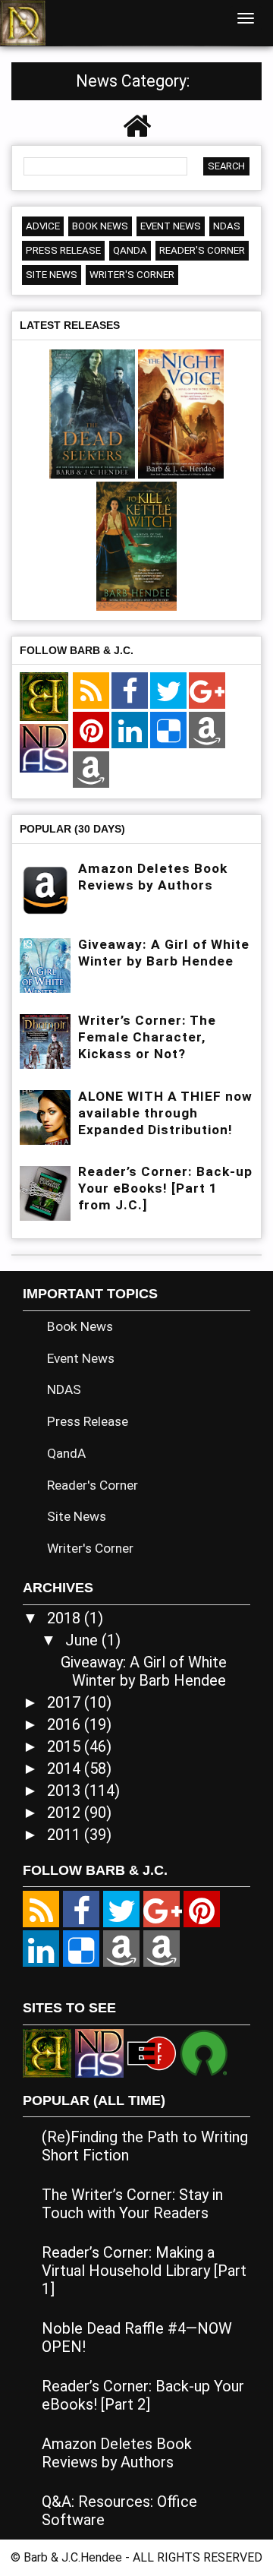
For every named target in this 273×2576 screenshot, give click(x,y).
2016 (66, 1724)
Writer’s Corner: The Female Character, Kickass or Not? (147, 1037)
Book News (100, 226)
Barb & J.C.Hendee (74, 2557)
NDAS (227, 226)
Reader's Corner (202, 250)
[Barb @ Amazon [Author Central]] (207, 732)
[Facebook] (130, 692)
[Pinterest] (91, 732)
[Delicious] (168, 732)
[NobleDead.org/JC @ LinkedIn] (130, 732)
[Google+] (207, 692)
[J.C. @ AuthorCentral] (162, 1949)
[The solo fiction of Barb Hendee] (44, 698)
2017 (66, 1702)
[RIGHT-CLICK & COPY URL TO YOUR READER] (91, 692)
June (83, 1640)
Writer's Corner (132, 275)
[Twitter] (168, 692)
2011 (66, 1835)
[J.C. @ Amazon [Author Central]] (91, 771)
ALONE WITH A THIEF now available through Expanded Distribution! (165, 1113)
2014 (66, 1768)
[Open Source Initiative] (204, 2052)
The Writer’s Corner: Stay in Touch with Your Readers (132, 2204)
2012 (66, 1813)
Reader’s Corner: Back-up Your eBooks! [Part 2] (143, 2395)
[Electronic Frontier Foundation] (152, 2052)
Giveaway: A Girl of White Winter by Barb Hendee (144, 1671)
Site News (52, 275)
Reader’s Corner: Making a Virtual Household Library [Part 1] (144, 2271)
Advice (43, 226)
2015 (66, 1746)
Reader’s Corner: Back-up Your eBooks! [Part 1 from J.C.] (165, 1188)
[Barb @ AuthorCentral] (121, 1949)
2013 (66, 1791)
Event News (171, 226)
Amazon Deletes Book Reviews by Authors (117, 2453)
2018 (66, 1618)
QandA (130, 250)
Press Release (63, 250)
